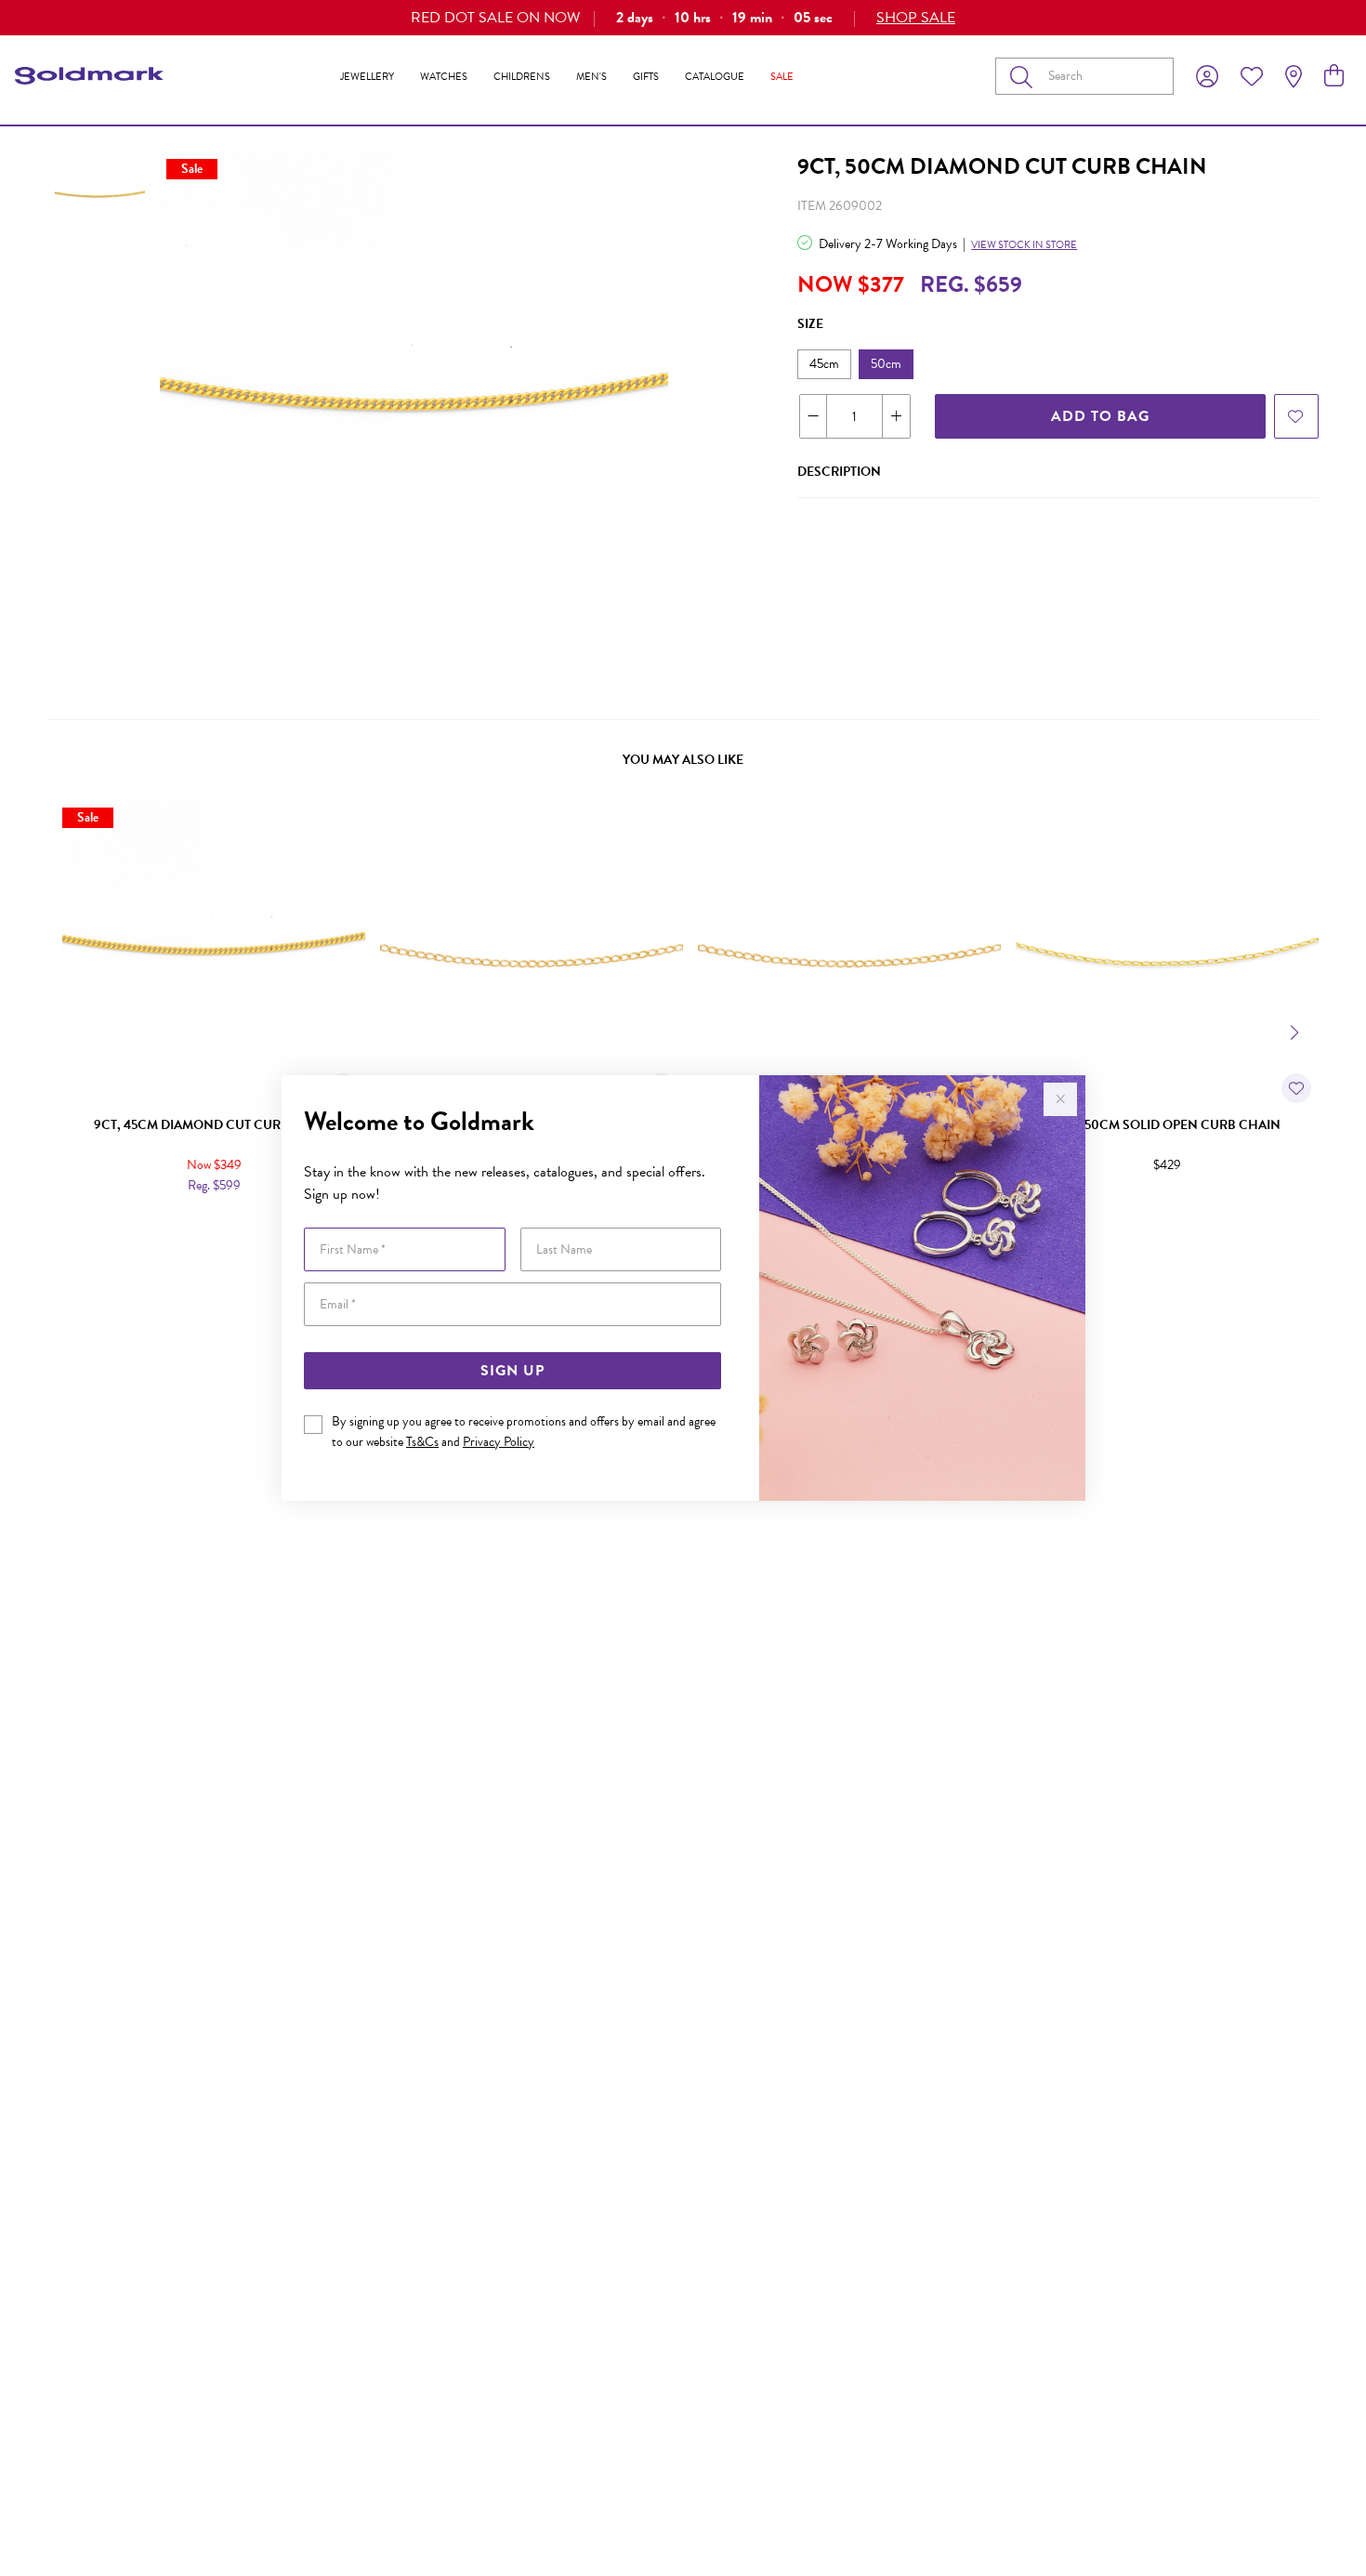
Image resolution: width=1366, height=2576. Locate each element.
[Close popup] (1060, 1099)
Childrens (522, 77)
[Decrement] (814, 416)
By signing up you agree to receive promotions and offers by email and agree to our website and (524, 1432)
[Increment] (896, 416)
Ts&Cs (422, 1442)
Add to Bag (1100, 416)
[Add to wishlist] (1296, 416)
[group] (683, 18)
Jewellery (367, 77)
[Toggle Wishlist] (1296, 1088)
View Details (135, 1225)
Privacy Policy (499, 1442)
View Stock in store (1024, 245)
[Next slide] (1296, 1031)
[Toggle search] (1025, 76)
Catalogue (715, 77)
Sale (782, 77)
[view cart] (1334, 76)
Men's (591, 77)
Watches (444, 77)
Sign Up (512, 1371)
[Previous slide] (70, 1031)
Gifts (646, 77)
